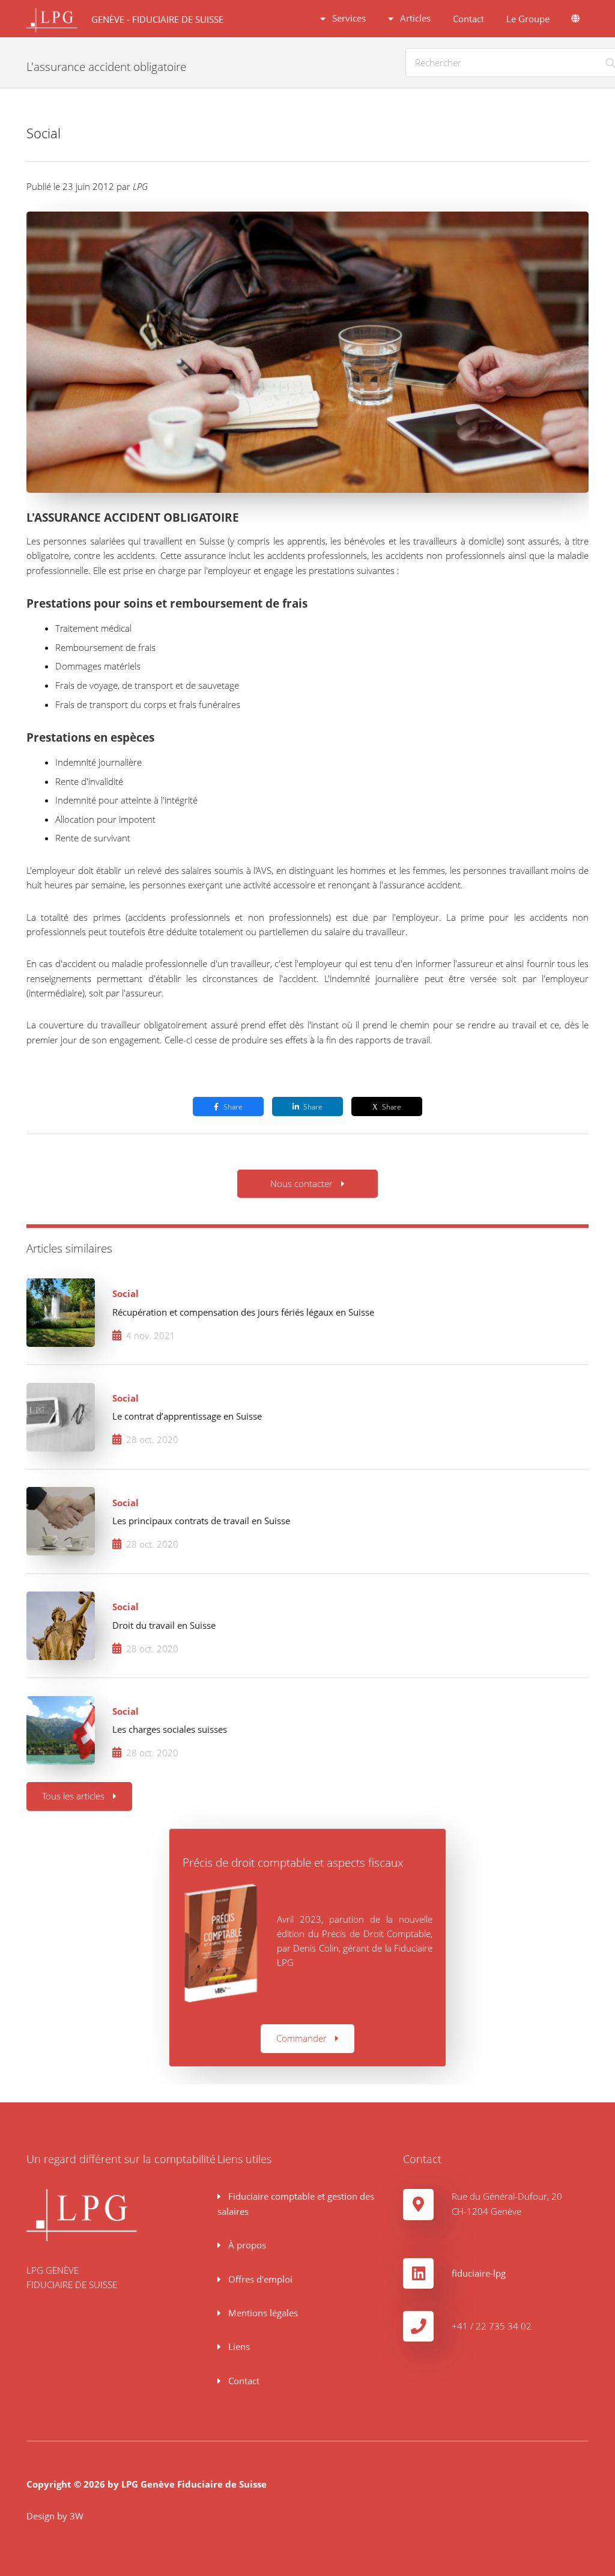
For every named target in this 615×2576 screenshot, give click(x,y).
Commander (301, 2038)
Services (348, 18)
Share (233, 1106)
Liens (238, 2346)
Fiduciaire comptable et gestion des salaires (295, 2203)
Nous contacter (301, 1183)
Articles (414, 18)
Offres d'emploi (259, 2279)
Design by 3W (55, 2516)
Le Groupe (528, 19)
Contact (468, 19)
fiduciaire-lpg (479, 2273)
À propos (246, 2245)
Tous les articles (73, 1796)
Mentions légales (262, 2313)
